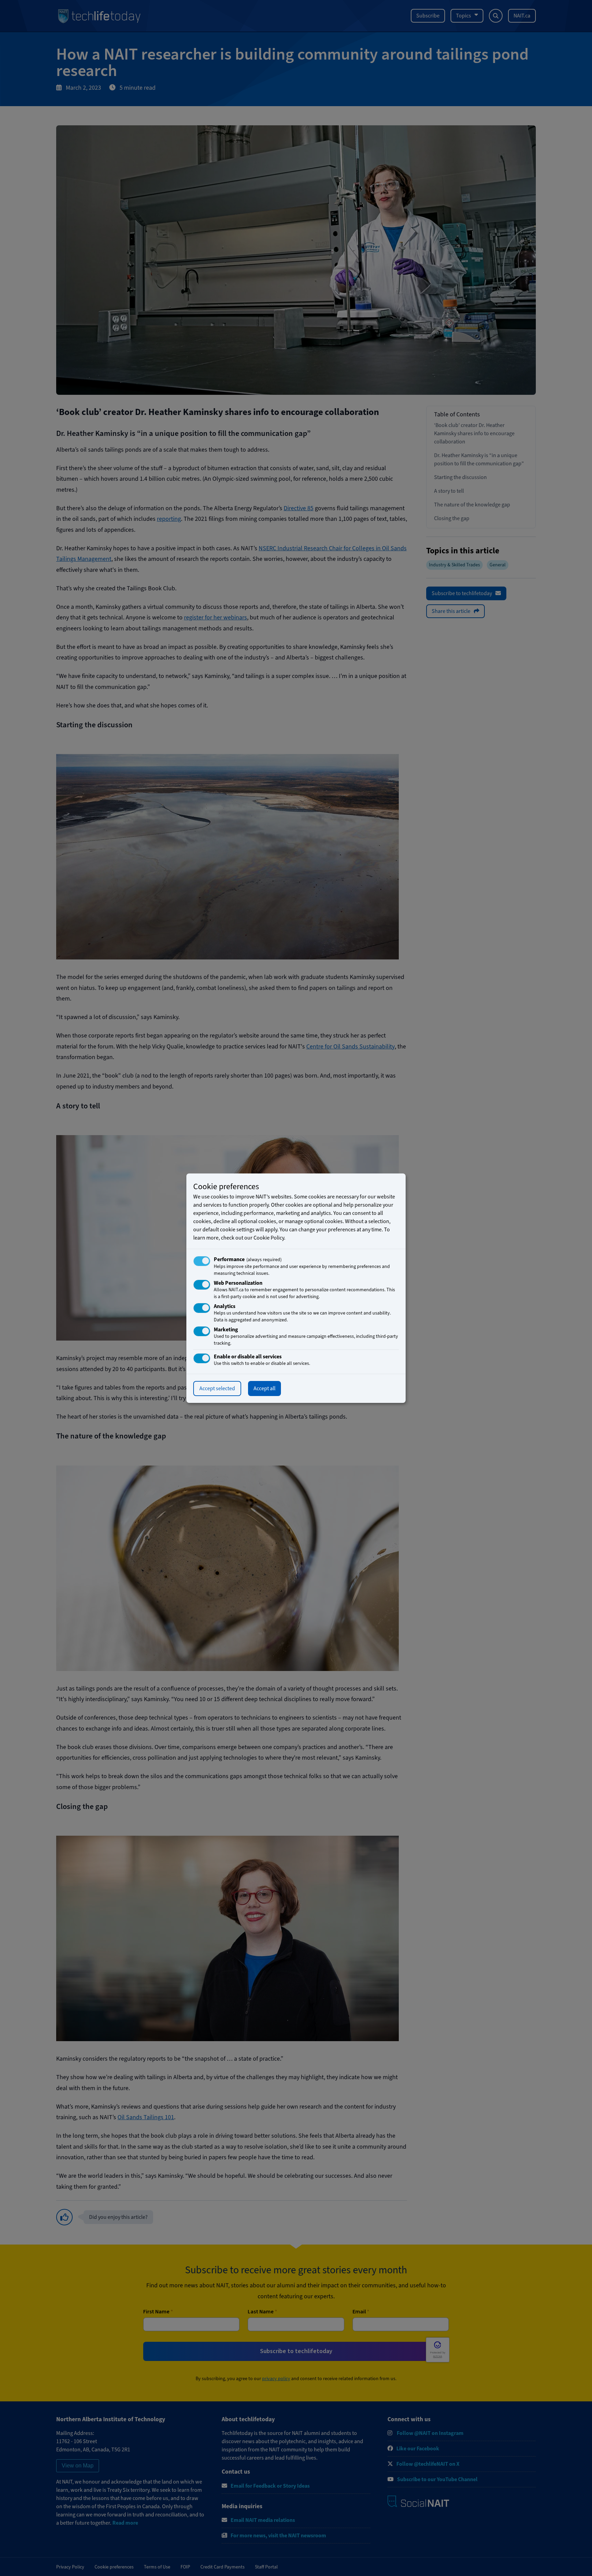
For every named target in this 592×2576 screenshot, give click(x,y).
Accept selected (217, 1388)
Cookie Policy (269, 1238)
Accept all (264, 1388)
